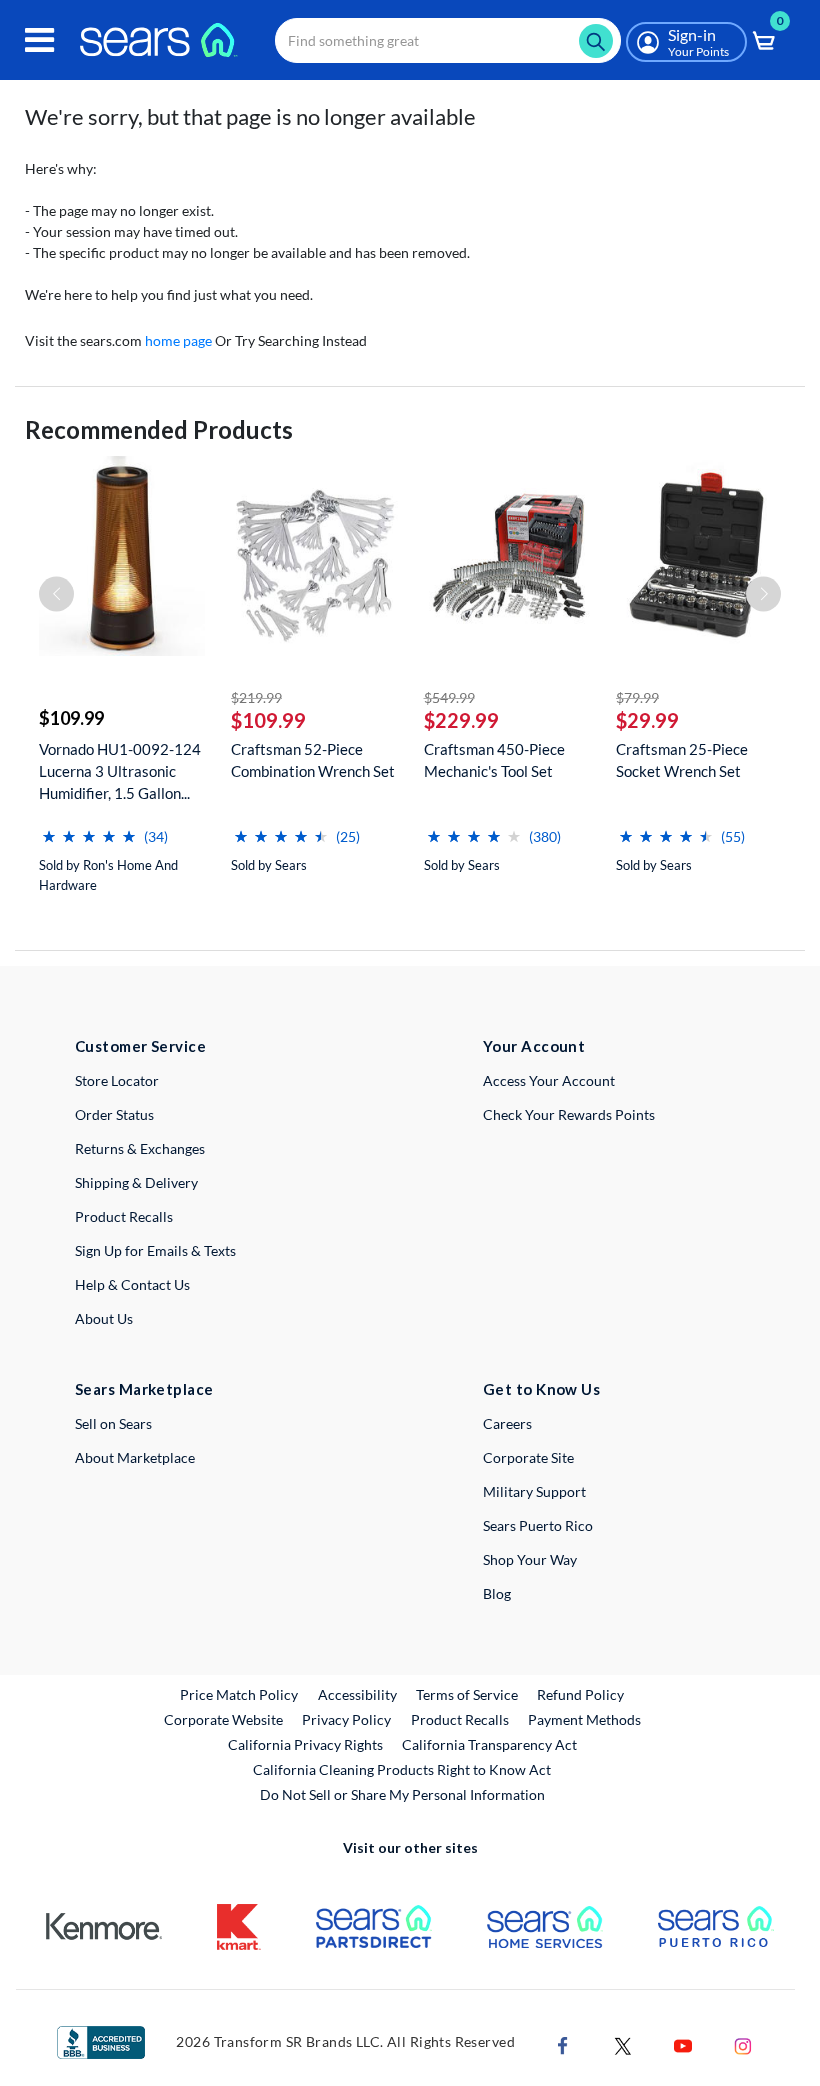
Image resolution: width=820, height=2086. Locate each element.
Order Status (114, 1114)
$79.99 (637, 697)
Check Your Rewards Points (569, 1114)
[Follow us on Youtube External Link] (683, 2044)
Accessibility (357, 1694)
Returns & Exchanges (140, 1148)
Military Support (534, 1491)
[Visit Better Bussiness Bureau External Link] (101, 2040)
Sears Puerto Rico (538, 1525)
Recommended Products (159, 429)
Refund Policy (580, 1694)
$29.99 (647, 720)
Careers (507, 1423)
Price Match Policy (239, 1694)
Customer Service (140, 1046)
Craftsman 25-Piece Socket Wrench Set (682, 760)
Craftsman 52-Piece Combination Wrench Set (313, 760)
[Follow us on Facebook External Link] (563, 2044)
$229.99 (461, 720)
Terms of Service (467, 1694)
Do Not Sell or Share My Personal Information (402, 1794)
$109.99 (71, 718)
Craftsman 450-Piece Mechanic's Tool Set (494, 760)
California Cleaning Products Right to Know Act (402, 1769)
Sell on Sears (113, 1423)
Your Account (534, 1046)
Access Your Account (549, 1080)
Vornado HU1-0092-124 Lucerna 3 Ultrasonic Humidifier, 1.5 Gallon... (120, 771)
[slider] (89, 828)
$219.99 (256, 697)
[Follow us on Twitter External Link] (623, 2044)
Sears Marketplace (144, 1389)
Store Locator (117, 1080)
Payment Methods (584, 1719)
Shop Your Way (530, 1559)
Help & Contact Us (132, 1284)
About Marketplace (135, 1457)
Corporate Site (528, 1457)
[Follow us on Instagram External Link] (743, 2044)
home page (178, 340)
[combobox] (448, 40)
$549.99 (449, 697)
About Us (104, 1318)
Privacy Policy (346, 1719)
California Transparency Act (489, 1744)
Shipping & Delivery (136, 1182)
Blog (497, 1593)
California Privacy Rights (305, 1744)
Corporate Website (224, 1719)
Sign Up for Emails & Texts (155, 1250)
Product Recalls (124, 1216)
